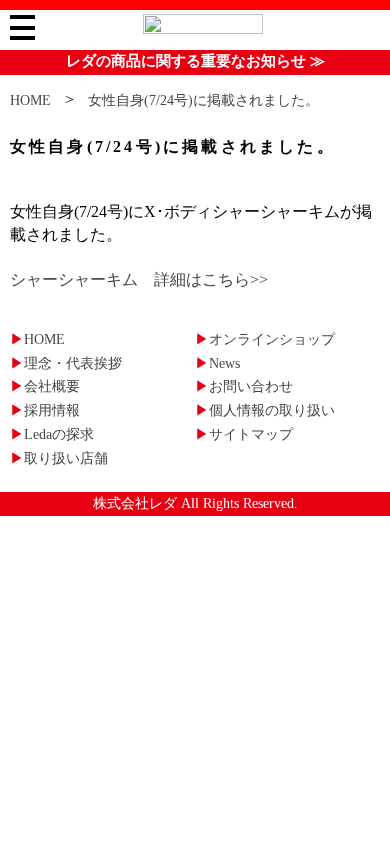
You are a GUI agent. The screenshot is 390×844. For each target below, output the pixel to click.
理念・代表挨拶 (66, 363)
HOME (30, 100)
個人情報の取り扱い (265, 410)
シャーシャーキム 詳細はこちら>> (139, 279)
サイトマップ (244, 434)
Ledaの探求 (52, 434)
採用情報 (45, 410)
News (217, 363)
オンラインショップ (265, 339)
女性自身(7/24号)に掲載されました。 (203, 100)
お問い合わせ (244, 386)
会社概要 (45, 386)
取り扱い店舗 (59, 458)
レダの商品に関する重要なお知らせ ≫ (195, 61)
